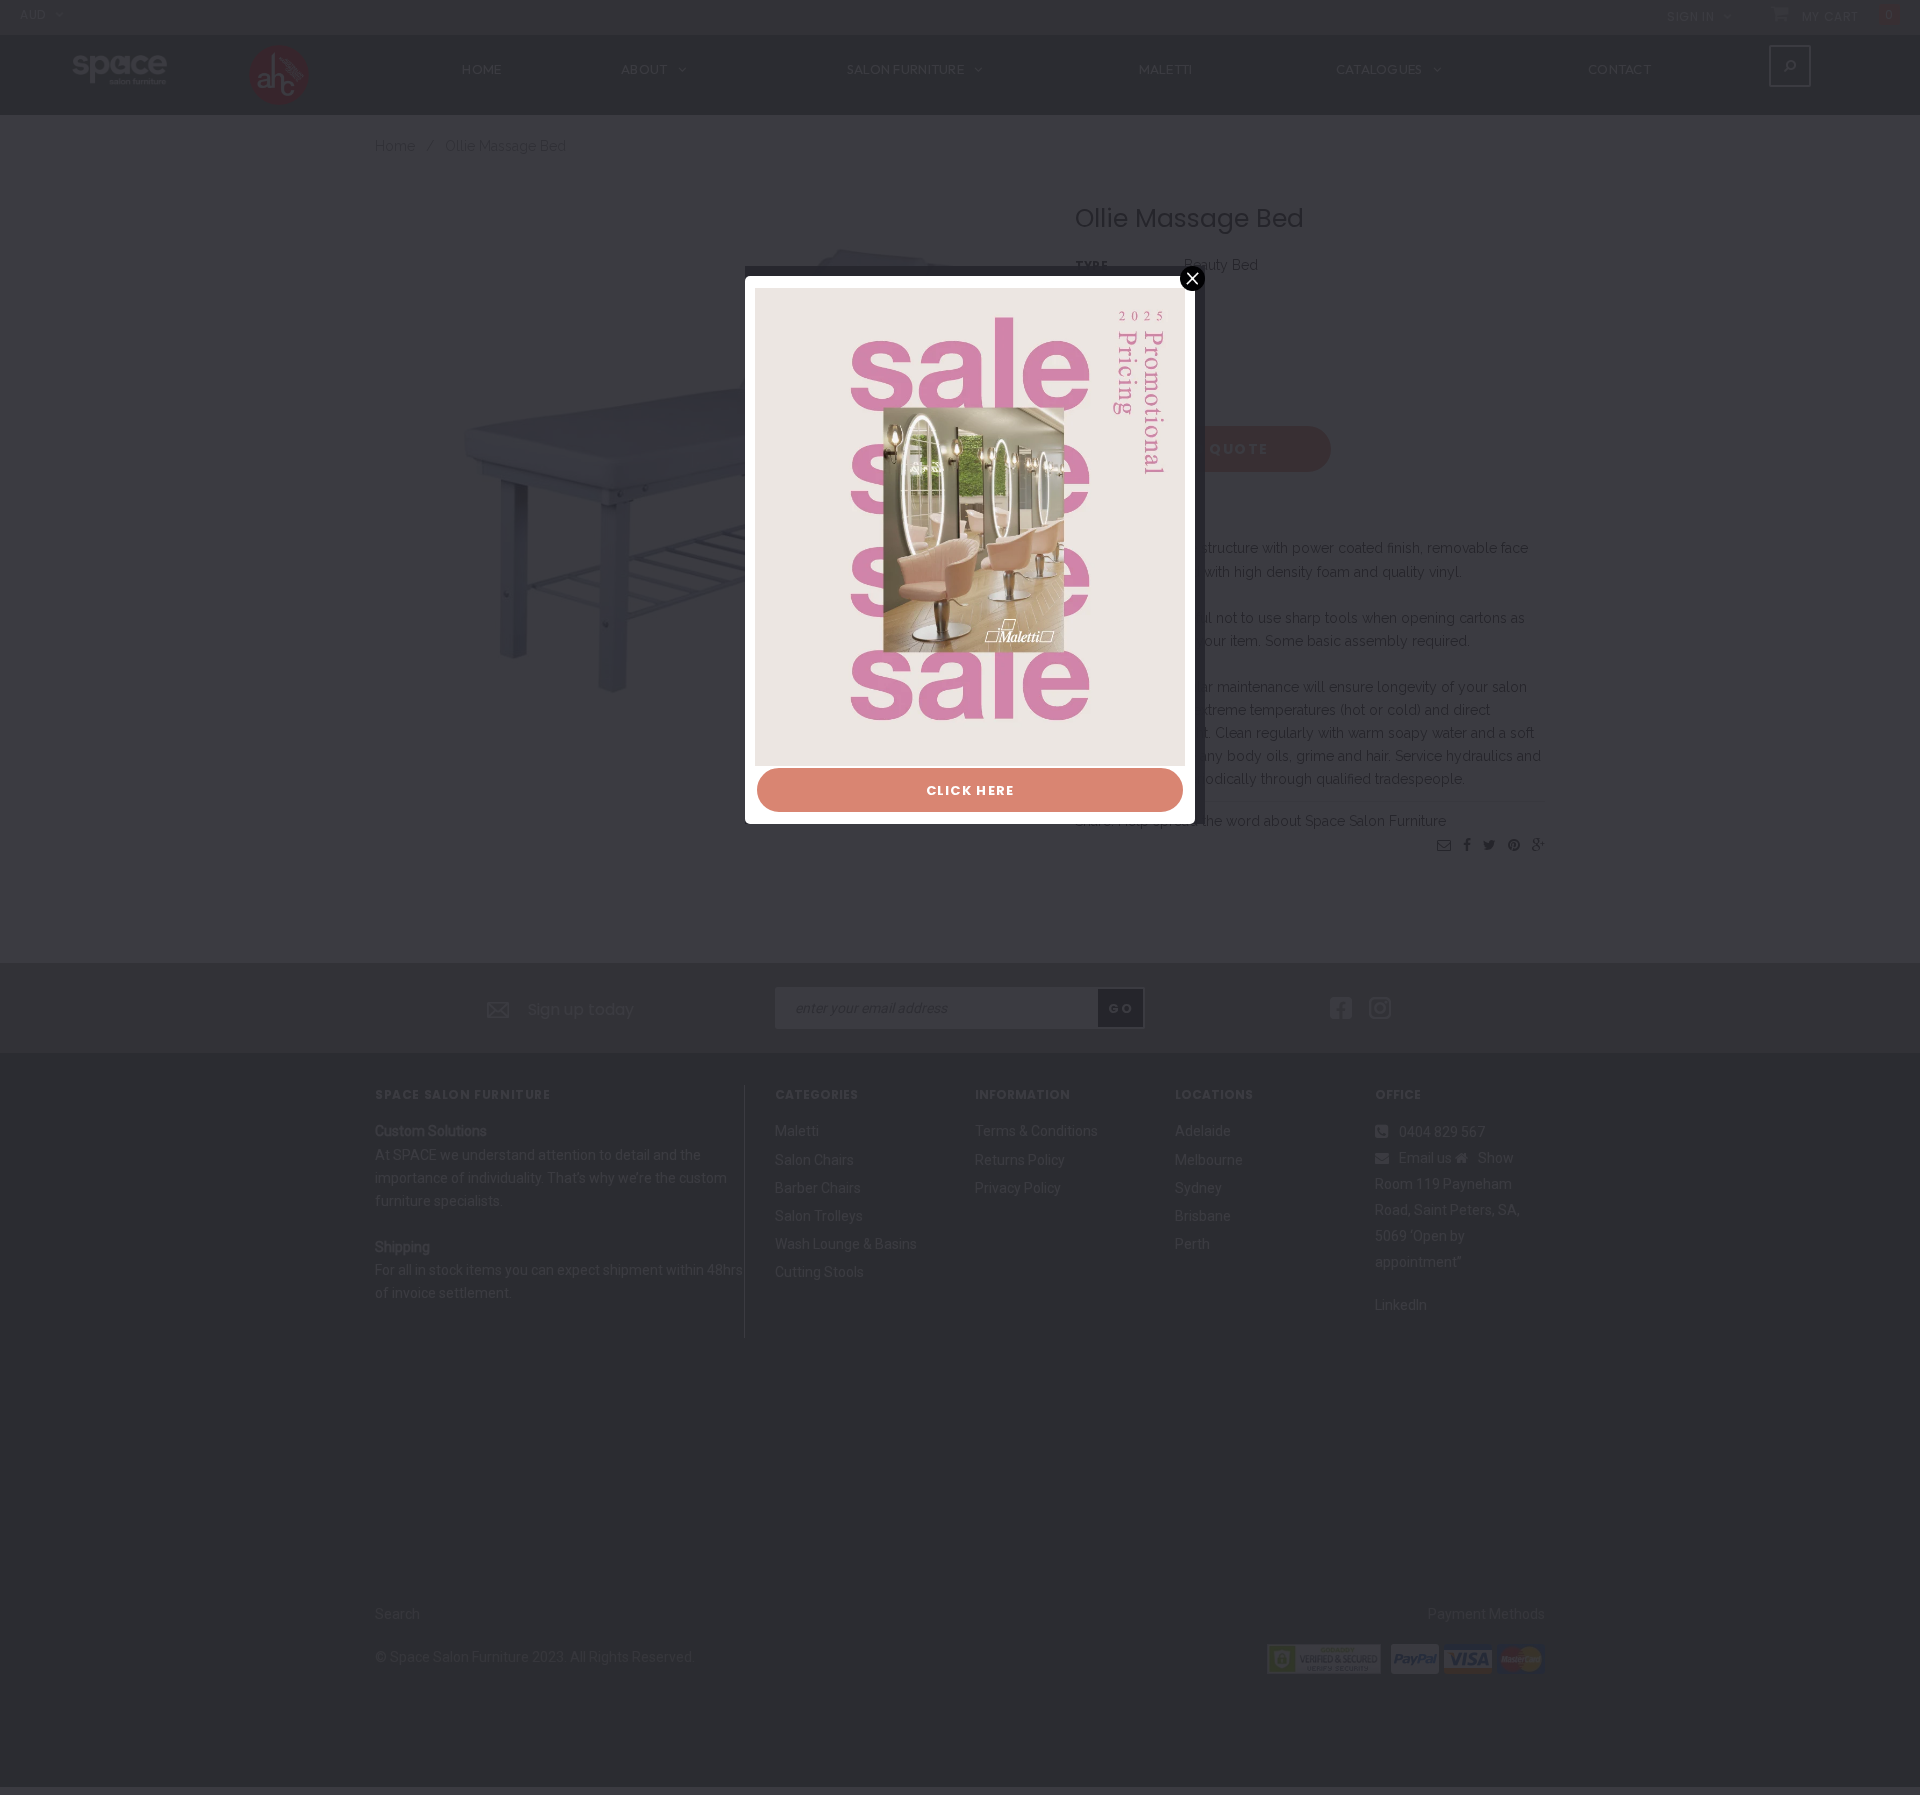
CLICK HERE (970, 790)
